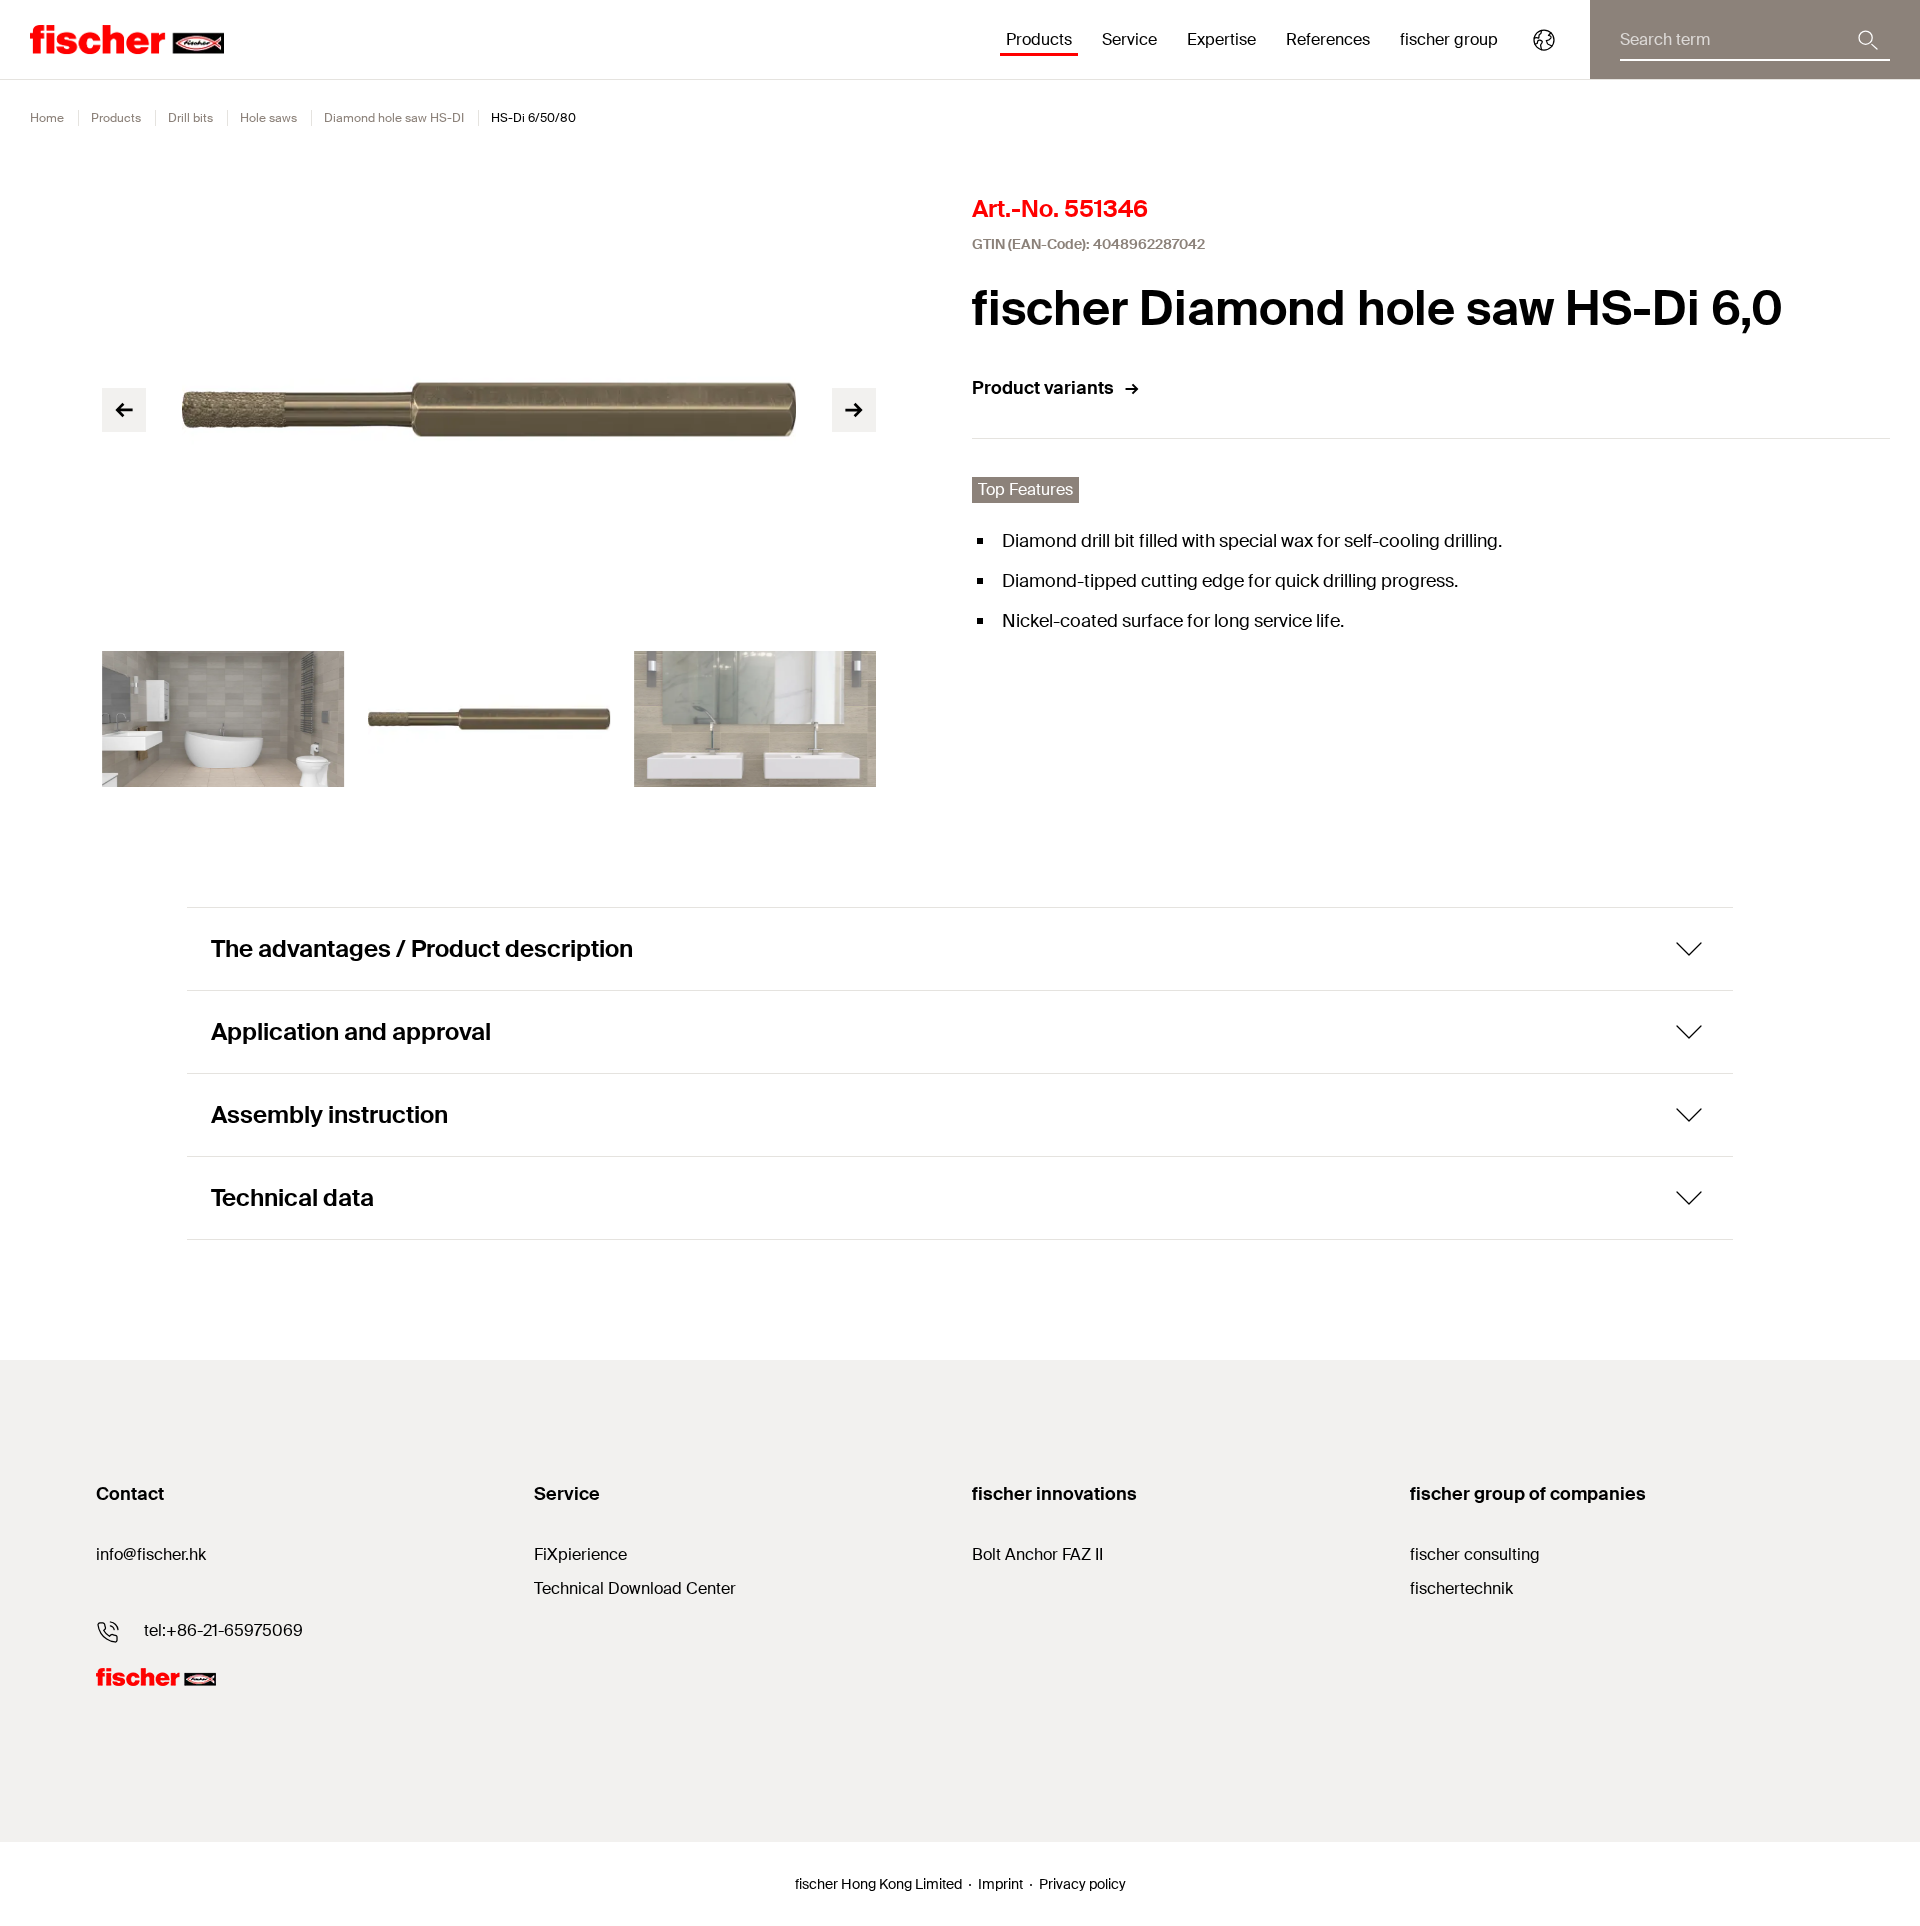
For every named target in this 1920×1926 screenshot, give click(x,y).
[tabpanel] (223, 719)
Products (116, 118)
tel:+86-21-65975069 (223, 1630)
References (1328, 39)
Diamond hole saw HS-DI (394, 118)
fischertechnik (1461, 1588)
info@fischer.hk (151, 1554)
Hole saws (268, 118)
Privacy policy (1082, 1884)
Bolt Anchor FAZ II (1037, 1554)
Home (47, 118)
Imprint (1000, 1884)
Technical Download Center (635, 1588)
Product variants (1043, 388)
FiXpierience (580, 1554)
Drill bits (190, 118)
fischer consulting (1475, 1554)
